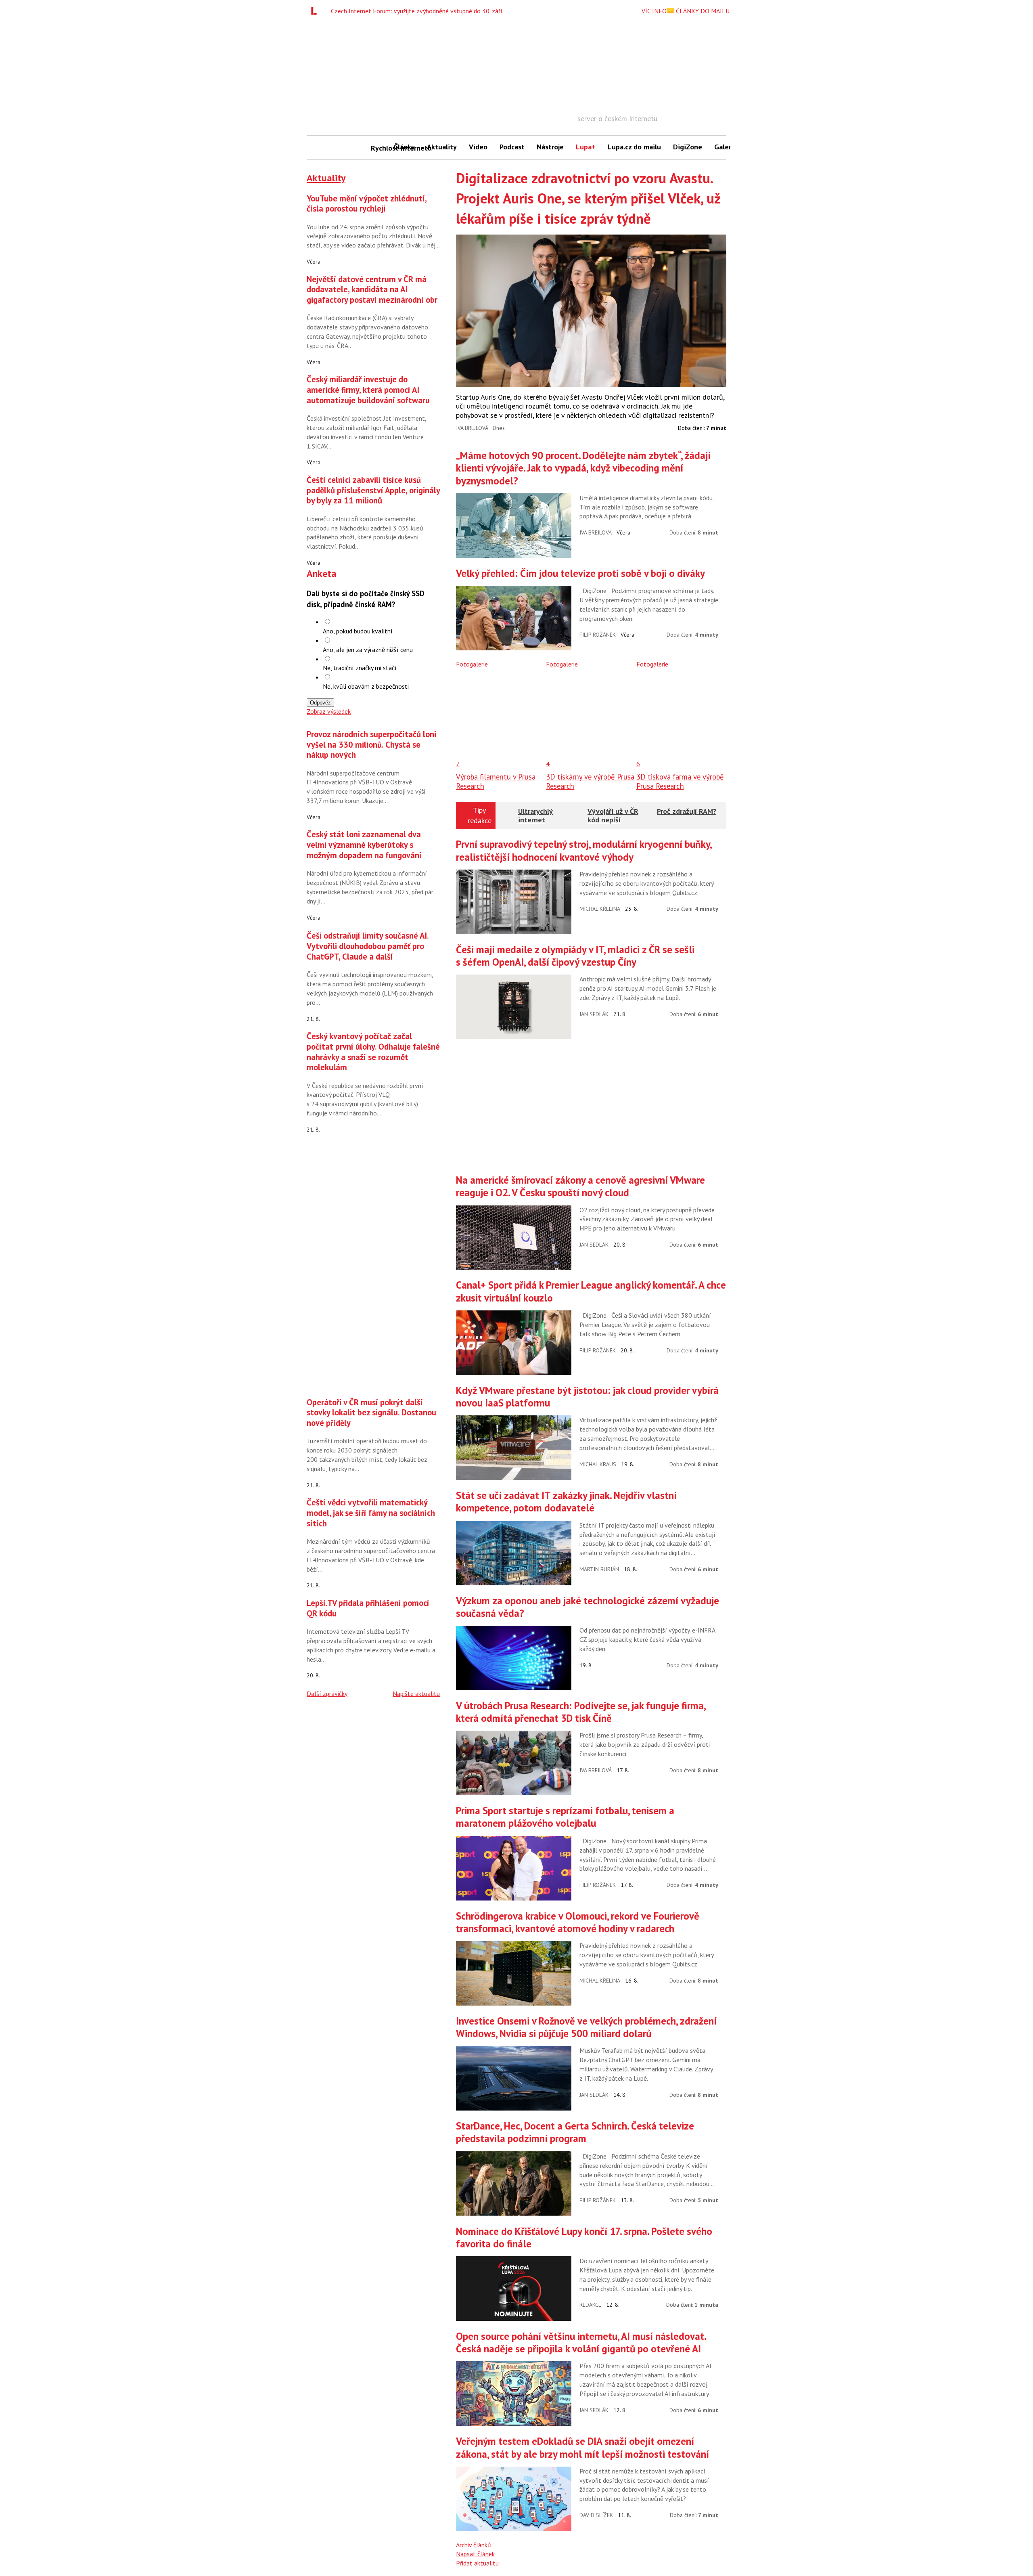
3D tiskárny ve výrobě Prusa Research (590, 781)
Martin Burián (599, 1569)
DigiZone (688, 147)
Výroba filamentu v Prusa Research (496, 781)
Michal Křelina (600, 909)
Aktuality (442, 147)
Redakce (590, 2305)
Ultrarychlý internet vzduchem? (536, 820)
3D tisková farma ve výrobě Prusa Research (680, 781)
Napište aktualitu (416, 1694)
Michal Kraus (598, 1464)
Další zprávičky (327, 1694)
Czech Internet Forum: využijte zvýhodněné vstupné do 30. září (417, 11)
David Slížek (596, 2515)
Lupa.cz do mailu (634, 147)
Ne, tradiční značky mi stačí (360, 668)
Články (404, 147)
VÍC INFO (654, 11)
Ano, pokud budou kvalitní (358, 631)
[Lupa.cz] (316, 11)
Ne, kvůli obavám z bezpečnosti (366, 686)
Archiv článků (474, 2545)
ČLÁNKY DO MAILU (702, 11)
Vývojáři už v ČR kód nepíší (613, 816)
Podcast (512, 147)
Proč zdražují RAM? (687, 811)
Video (478, 147)
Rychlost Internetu (379, 148)
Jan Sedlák (594, 1014)
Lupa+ (586, 147)
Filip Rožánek (598, 635)
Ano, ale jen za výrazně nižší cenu (368, 650)
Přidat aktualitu (477, 2563)
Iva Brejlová (472, 428)
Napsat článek (475, 2554)
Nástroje (550, 147)
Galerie (726, 147)
